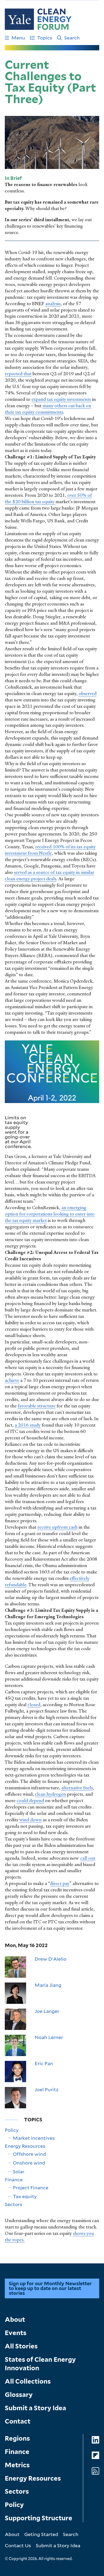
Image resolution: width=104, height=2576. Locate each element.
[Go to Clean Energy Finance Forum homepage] (38, 19)
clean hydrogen (50, 1794)
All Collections (28, 2381)
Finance (14, 2179)
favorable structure (37, 1406)
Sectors (13, 2204)
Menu (18, 38)
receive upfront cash (57, 1527)
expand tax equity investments (61, 399)
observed (88, 693)
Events (16, 2333)
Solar (19, 2171)
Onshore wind (29, 2163)
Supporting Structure (39, 2518)
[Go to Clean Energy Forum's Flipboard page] (95, 2455)
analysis (53, 304)
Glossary (19, 2395)
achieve (12, 1380)
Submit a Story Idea (35, 2408)
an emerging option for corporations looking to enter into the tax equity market (50, 1214)
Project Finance (31, 2187)
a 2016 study (28, 1425)
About (15, 2319)
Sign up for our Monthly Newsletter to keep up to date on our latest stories (50, 2288)
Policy (12, 2130)
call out (88, 1858)
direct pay (60, 1883)
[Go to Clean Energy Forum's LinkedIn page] (95, 2440)
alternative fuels (77, 1788)
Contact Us (18, 2545)
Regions (17, 2438)
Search (72, 38)
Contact (18, 2421)
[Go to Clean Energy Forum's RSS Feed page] (95, 2471)
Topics (45, 38)
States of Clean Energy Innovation (40, 2364)
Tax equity (25, 2196)
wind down (30, 1820)
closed (34, 1705)
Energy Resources (25, 2146)
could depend (30, 1800)
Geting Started (41, 2534)
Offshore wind (29, 2154)
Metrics (17, 2465)
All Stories (21, 2346)
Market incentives (34, 2138)
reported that (18, 374)
